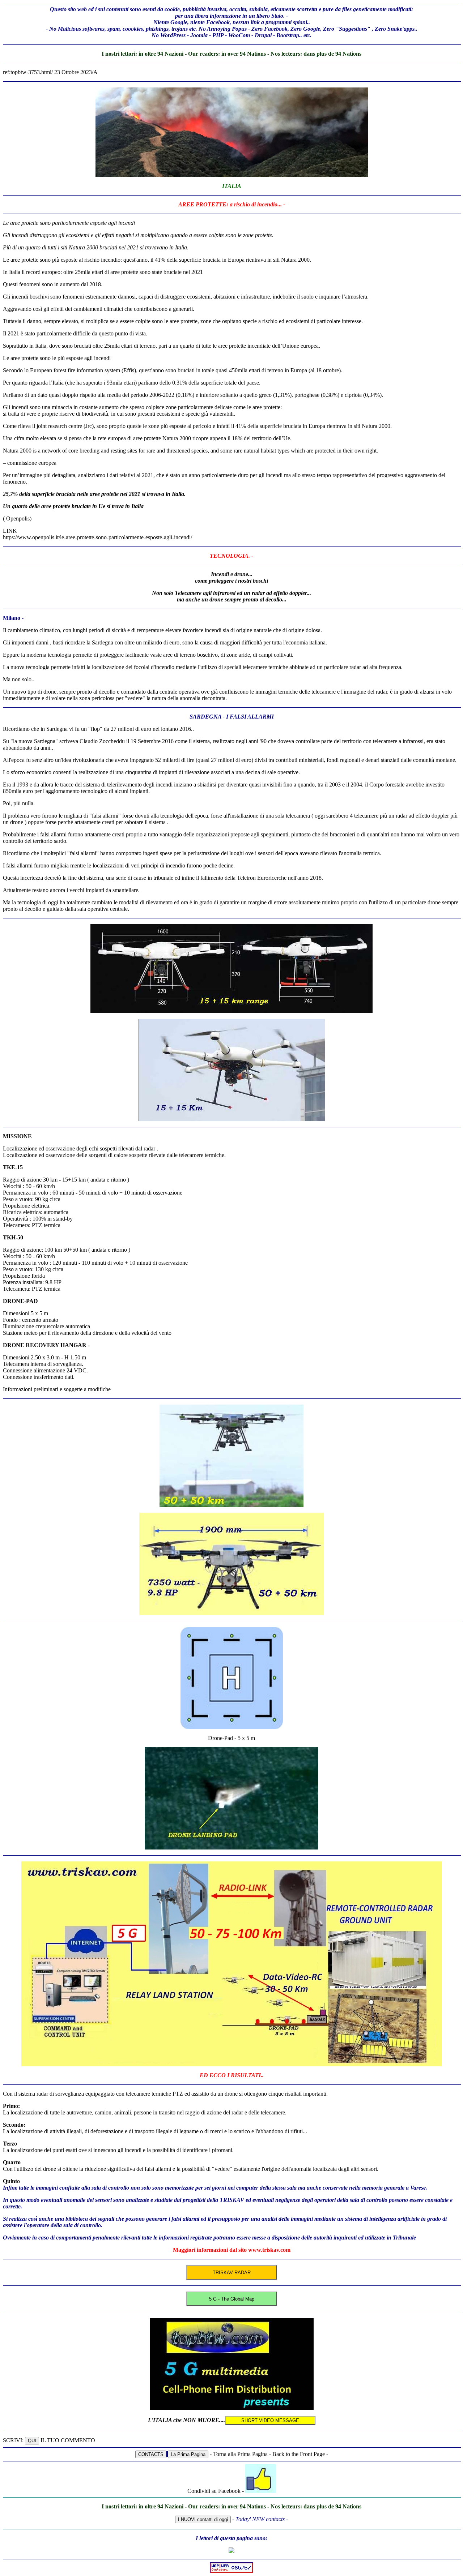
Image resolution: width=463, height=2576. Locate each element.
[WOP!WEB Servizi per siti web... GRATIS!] (231, 2571)
